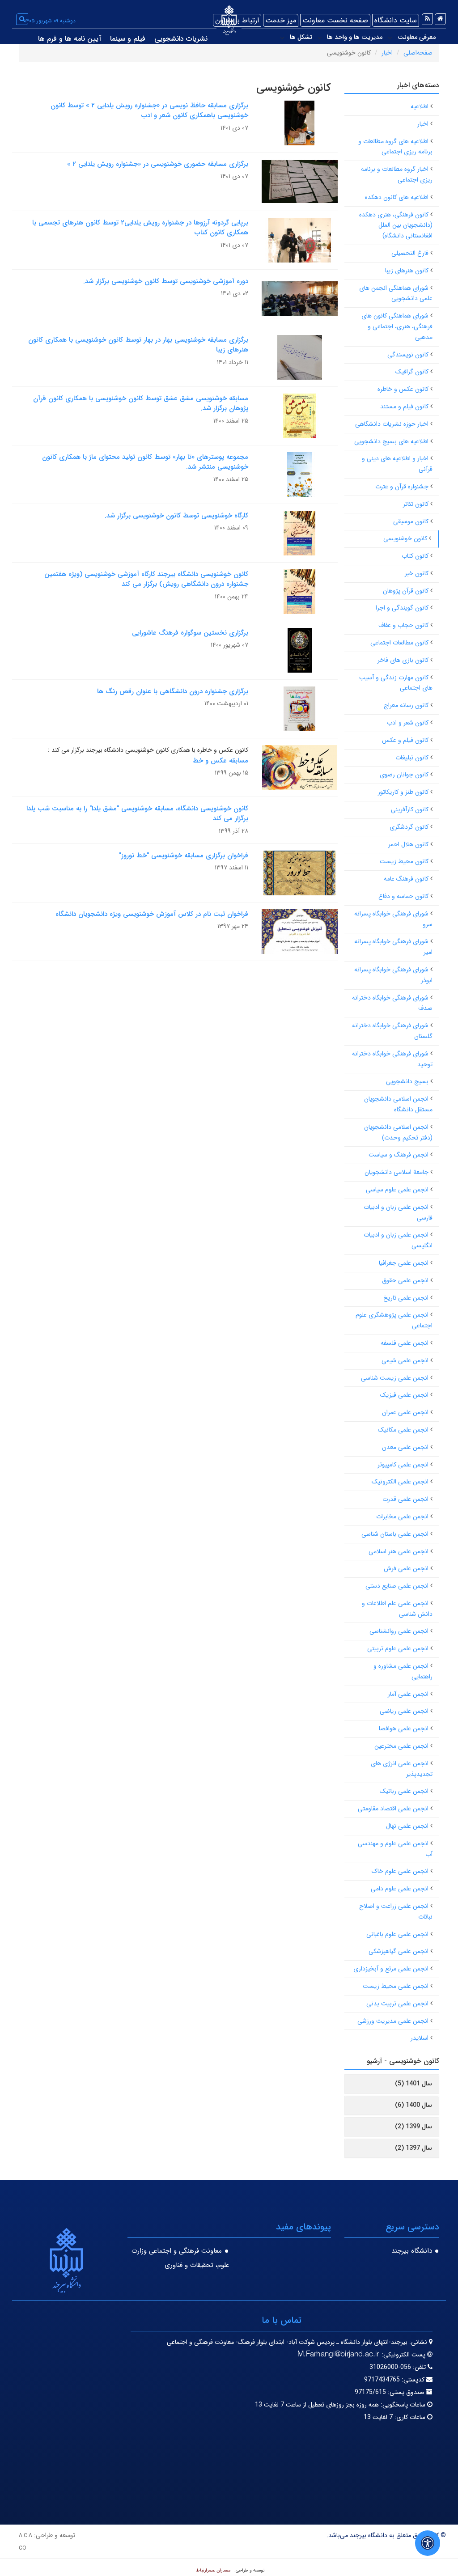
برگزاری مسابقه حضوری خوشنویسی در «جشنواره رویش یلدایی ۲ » (158, 164)
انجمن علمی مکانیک (403, 1430)
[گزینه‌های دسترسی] (428, 2543)
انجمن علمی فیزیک (404, 1395)
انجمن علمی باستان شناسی (395, 1534)
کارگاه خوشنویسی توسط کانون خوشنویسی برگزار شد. (176, 516)
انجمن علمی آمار (408, 1694)
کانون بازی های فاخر (403, 660)
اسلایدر (420, 2038)
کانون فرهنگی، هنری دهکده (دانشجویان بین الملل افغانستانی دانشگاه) (396, 225)
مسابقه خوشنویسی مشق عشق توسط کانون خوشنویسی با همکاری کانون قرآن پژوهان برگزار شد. (141, 404)
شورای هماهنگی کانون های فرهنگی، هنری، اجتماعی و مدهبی (397, 326)
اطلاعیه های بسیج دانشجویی (391, 441)
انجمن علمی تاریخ (406, 1298)
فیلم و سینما (128, 39)
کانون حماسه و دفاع (403, 896)
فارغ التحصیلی (410, 253)
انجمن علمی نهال (407, 1826)
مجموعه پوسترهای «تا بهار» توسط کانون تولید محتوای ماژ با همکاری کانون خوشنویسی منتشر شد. (145, 462)
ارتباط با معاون (237, 20)
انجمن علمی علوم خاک (400, 1871)
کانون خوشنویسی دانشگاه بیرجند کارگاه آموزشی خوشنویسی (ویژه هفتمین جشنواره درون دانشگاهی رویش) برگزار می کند (146, 579)
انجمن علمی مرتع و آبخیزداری (391, 1969)
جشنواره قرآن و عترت (402, 487)
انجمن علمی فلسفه (405, 1343)
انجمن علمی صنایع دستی (397, 1586)
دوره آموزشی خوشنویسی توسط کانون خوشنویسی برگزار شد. (166, 281)
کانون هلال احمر (408, 844)
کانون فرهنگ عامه (406, 879)
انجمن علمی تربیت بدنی (397, 2004)
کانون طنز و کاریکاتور (403, 792)
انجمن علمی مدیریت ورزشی (393, 2021)
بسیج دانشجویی (407, 1081)
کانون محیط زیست (404, 861)
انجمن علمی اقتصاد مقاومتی (393, 1809)
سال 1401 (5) (413, 2084)
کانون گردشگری (409, 827)
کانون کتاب (415, 556)
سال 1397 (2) (413, 2148)
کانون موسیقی (411, 521)
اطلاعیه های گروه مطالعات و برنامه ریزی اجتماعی (395, 147)
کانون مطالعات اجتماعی (399, 643)
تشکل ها (301, 37)
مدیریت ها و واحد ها (355, 37)
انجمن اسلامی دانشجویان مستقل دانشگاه (398, 1104)
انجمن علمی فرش (406, 1568)
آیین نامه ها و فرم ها (70, 39)
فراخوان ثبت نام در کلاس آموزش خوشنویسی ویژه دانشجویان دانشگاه (152, 914)
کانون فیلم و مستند (404, 407)
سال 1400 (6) (413, 2105)
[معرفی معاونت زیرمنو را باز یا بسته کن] (390, 38)
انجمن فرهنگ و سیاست (399, 1155)
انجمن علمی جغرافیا (404, 1263)
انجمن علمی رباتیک (404, 1791)
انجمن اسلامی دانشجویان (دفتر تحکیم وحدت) (398, 1132)
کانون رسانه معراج (406, 705)
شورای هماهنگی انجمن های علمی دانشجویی (396, 293)
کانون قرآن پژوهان (406, 591)
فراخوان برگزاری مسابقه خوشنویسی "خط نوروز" (184, 856)
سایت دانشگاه (396, 20)
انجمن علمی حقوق (405, 1280)
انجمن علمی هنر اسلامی (399, 1551)
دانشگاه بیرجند (412, 2251)
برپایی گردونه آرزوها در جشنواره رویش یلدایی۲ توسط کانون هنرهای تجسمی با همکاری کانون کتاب (140, 228)
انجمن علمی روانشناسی (399, 1631)
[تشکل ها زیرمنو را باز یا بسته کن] (282, 38)
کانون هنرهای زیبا (407, 271)
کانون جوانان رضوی (404, 775)
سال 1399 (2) (413, 2127)
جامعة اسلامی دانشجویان (397, 1172)
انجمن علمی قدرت (405, 1499)
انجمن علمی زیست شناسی (395, 1378)
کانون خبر (417, 573)
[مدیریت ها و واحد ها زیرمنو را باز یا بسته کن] (320, 38)
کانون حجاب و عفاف (403, 625)
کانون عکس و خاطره (403, 389)
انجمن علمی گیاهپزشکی (399, 1951)
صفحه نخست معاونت (335, 20)
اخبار (387, 53)
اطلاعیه (420, 106)
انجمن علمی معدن (405, 1447)
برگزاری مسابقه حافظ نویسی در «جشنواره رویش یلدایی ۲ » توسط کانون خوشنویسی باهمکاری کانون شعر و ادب (149, 111)
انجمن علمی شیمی (405, 1360)
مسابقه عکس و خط (221, 761)
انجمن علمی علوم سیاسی (397, 1190)
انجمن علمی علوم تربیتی (398, 1648)
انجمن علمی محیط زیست (396, 1986)
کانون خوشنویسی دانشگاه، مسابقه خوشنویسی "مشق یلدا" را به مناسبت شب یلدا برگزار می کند (137, 814)
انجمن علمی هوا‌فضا (404, 1729)
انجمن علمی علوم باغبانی (397, 1934)
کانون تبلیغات (412, 758)
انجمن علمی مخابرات (402, 1517)
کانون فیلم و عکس (405, 740)
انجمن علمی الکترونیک (400, 1482)
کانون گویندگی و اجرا (402, 608)
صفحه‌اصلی (418, 53)
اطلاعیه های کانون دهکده (397, 197)
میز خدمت (281, 20)
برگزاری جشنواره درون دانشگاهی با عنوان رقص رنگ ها (173, 691)
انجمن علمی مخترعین (401, 1746)
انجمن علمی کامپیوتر (403, 1465)
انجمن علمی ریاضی (404, 1711)
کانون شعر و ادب (408, 723)
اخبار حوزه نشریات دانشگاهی (392, 424)
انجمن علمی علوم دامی (400, 1889)
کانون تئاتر (416, 504)
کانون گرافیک (412, 372)
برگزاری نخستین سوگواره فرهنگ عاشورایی (190, 633)
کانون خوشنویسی (405, 538)
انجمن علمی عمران (405, 1412)
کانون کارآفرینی (410, 809)
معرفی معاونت (417, 37)
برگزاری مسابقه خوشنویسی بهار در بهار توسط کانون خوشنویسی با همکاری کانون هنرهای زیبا (138, 345)
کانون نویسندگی (408, 355)
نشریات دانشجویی (181, 39)
